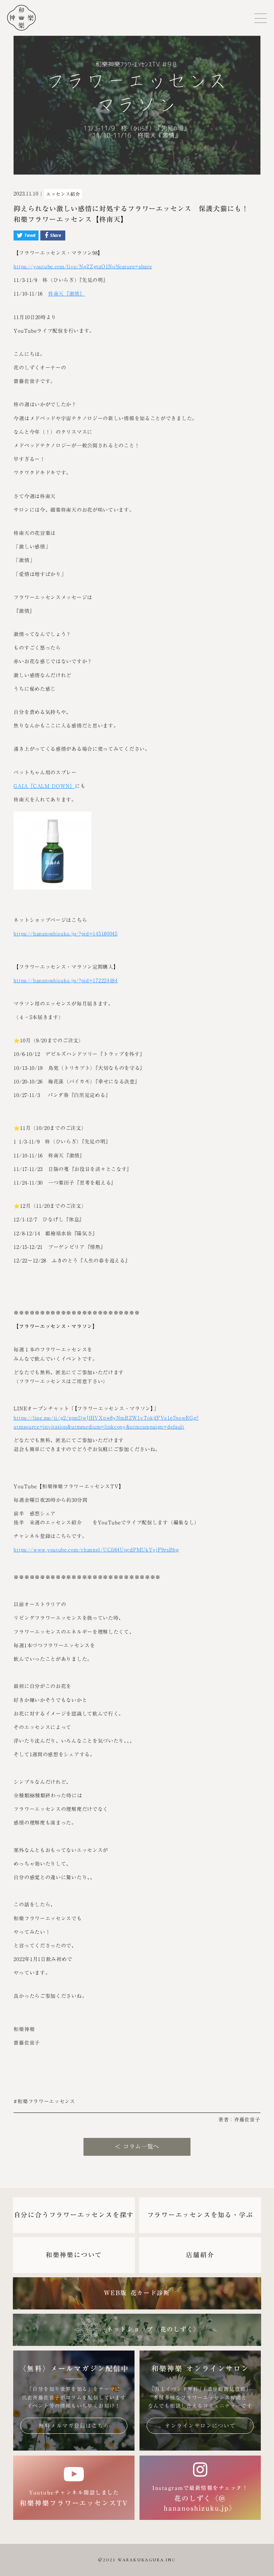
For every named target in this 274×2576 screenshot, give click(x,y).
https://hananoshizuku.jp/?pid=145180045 (65, 934)
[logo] (18, 18)
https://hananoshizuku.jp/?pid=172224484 (65, 981)
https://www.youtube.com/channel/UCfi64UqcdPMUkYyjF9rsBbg (96, 1550)
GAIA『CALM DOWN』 (44, 786)
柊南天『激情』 (67, 294)
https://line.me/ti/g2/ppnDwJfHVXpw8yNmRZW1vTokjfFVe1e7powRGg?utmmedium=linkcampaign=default (106, 1422)
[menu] (261, 18)
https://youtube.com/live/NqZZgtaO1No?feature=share (83, 267)
